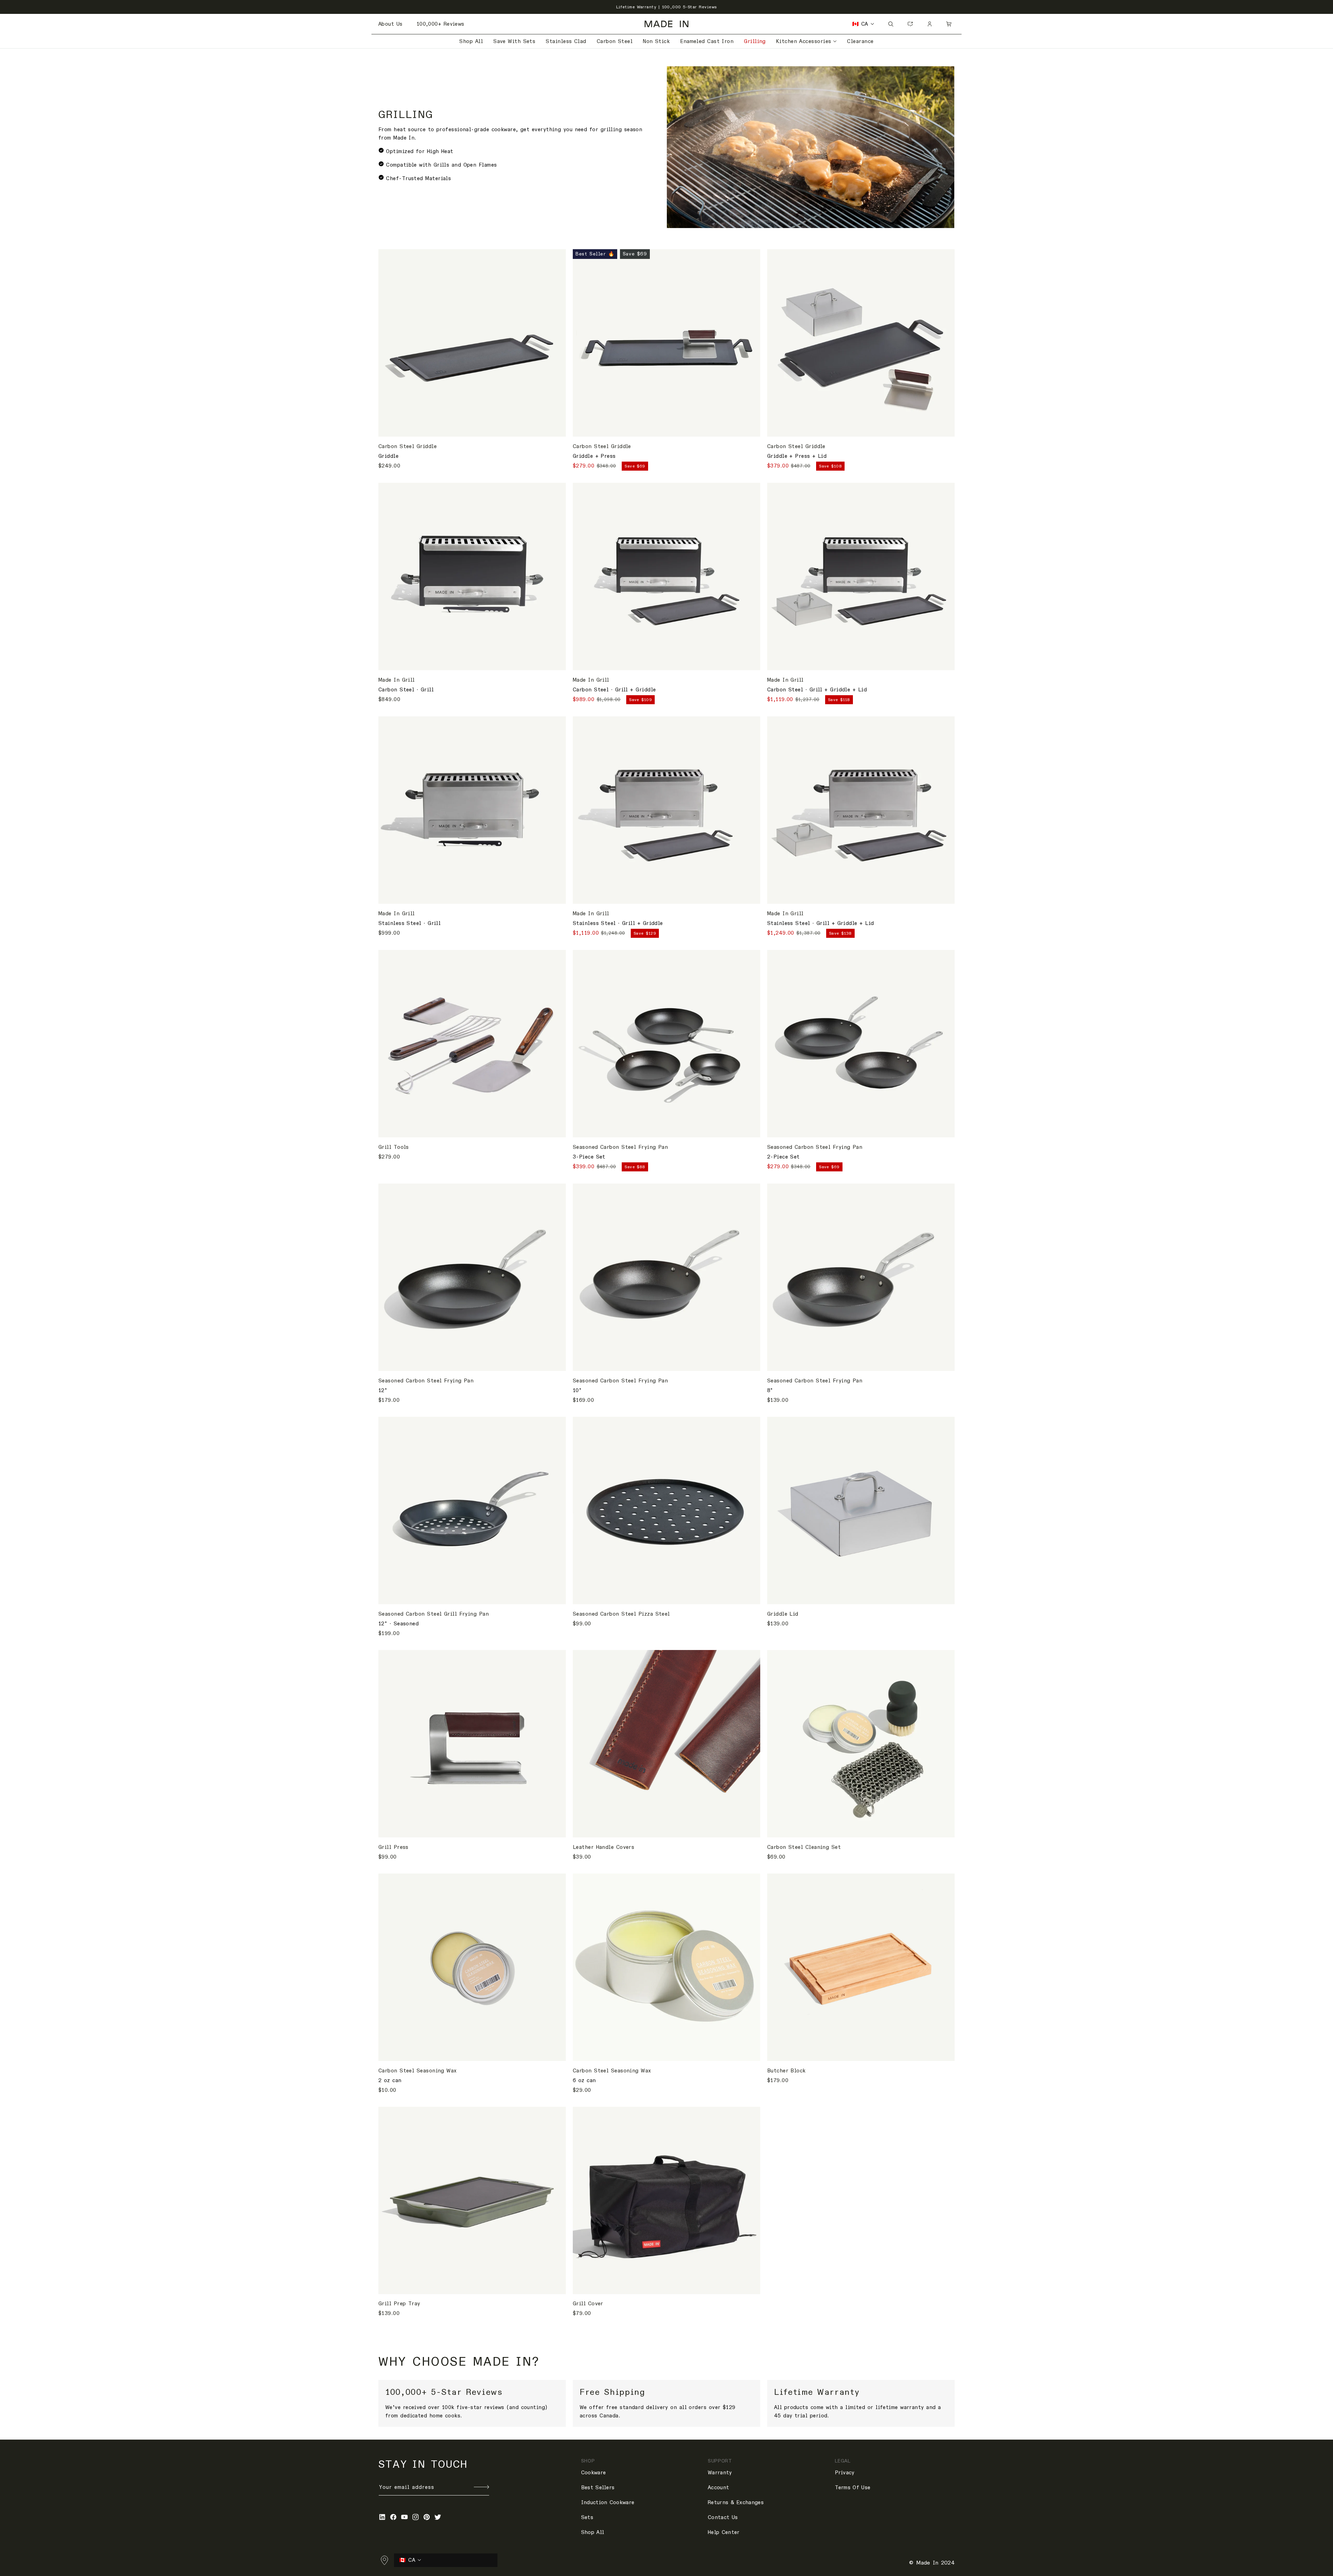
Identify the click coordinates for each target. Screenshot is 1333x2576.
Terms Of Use (853, 2487)
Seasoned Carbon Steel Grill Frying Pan (434, 1614)
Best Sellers (598, 2487)
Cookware (593, 2473)
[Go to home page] (666, 24)
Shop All (593, 2532)
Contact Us (723, 2517)
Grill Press (393, 1847)
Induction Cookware (608, 2502)
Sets (587, 2517)
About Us (391, 24)
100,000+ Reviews (441, 24)
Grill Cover (588, 2304)
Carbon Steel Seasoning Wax (418, 2071)
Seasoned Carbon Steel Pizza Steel (621, 1614)
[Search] (891, 24)
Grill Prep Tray (399, 2304)
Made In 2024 (935, 2563)
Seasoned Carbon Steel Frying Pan (620, 1147)
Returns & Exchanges (736, 2502)
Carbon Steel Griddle (408, 446)
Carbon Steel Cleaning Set (804, 1847)
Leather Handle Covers (603, 1847)
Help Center (724, 2532)
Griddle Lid (783, 1614)
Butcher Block (786, 2071)
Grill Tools (394, 1147)
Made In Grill (397, 680)
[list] (666, 2403)
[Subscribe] (481, 2487)
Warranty (720, 2473)
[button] (807, 41)
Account (718, 2487)
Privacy (845, 2473)
